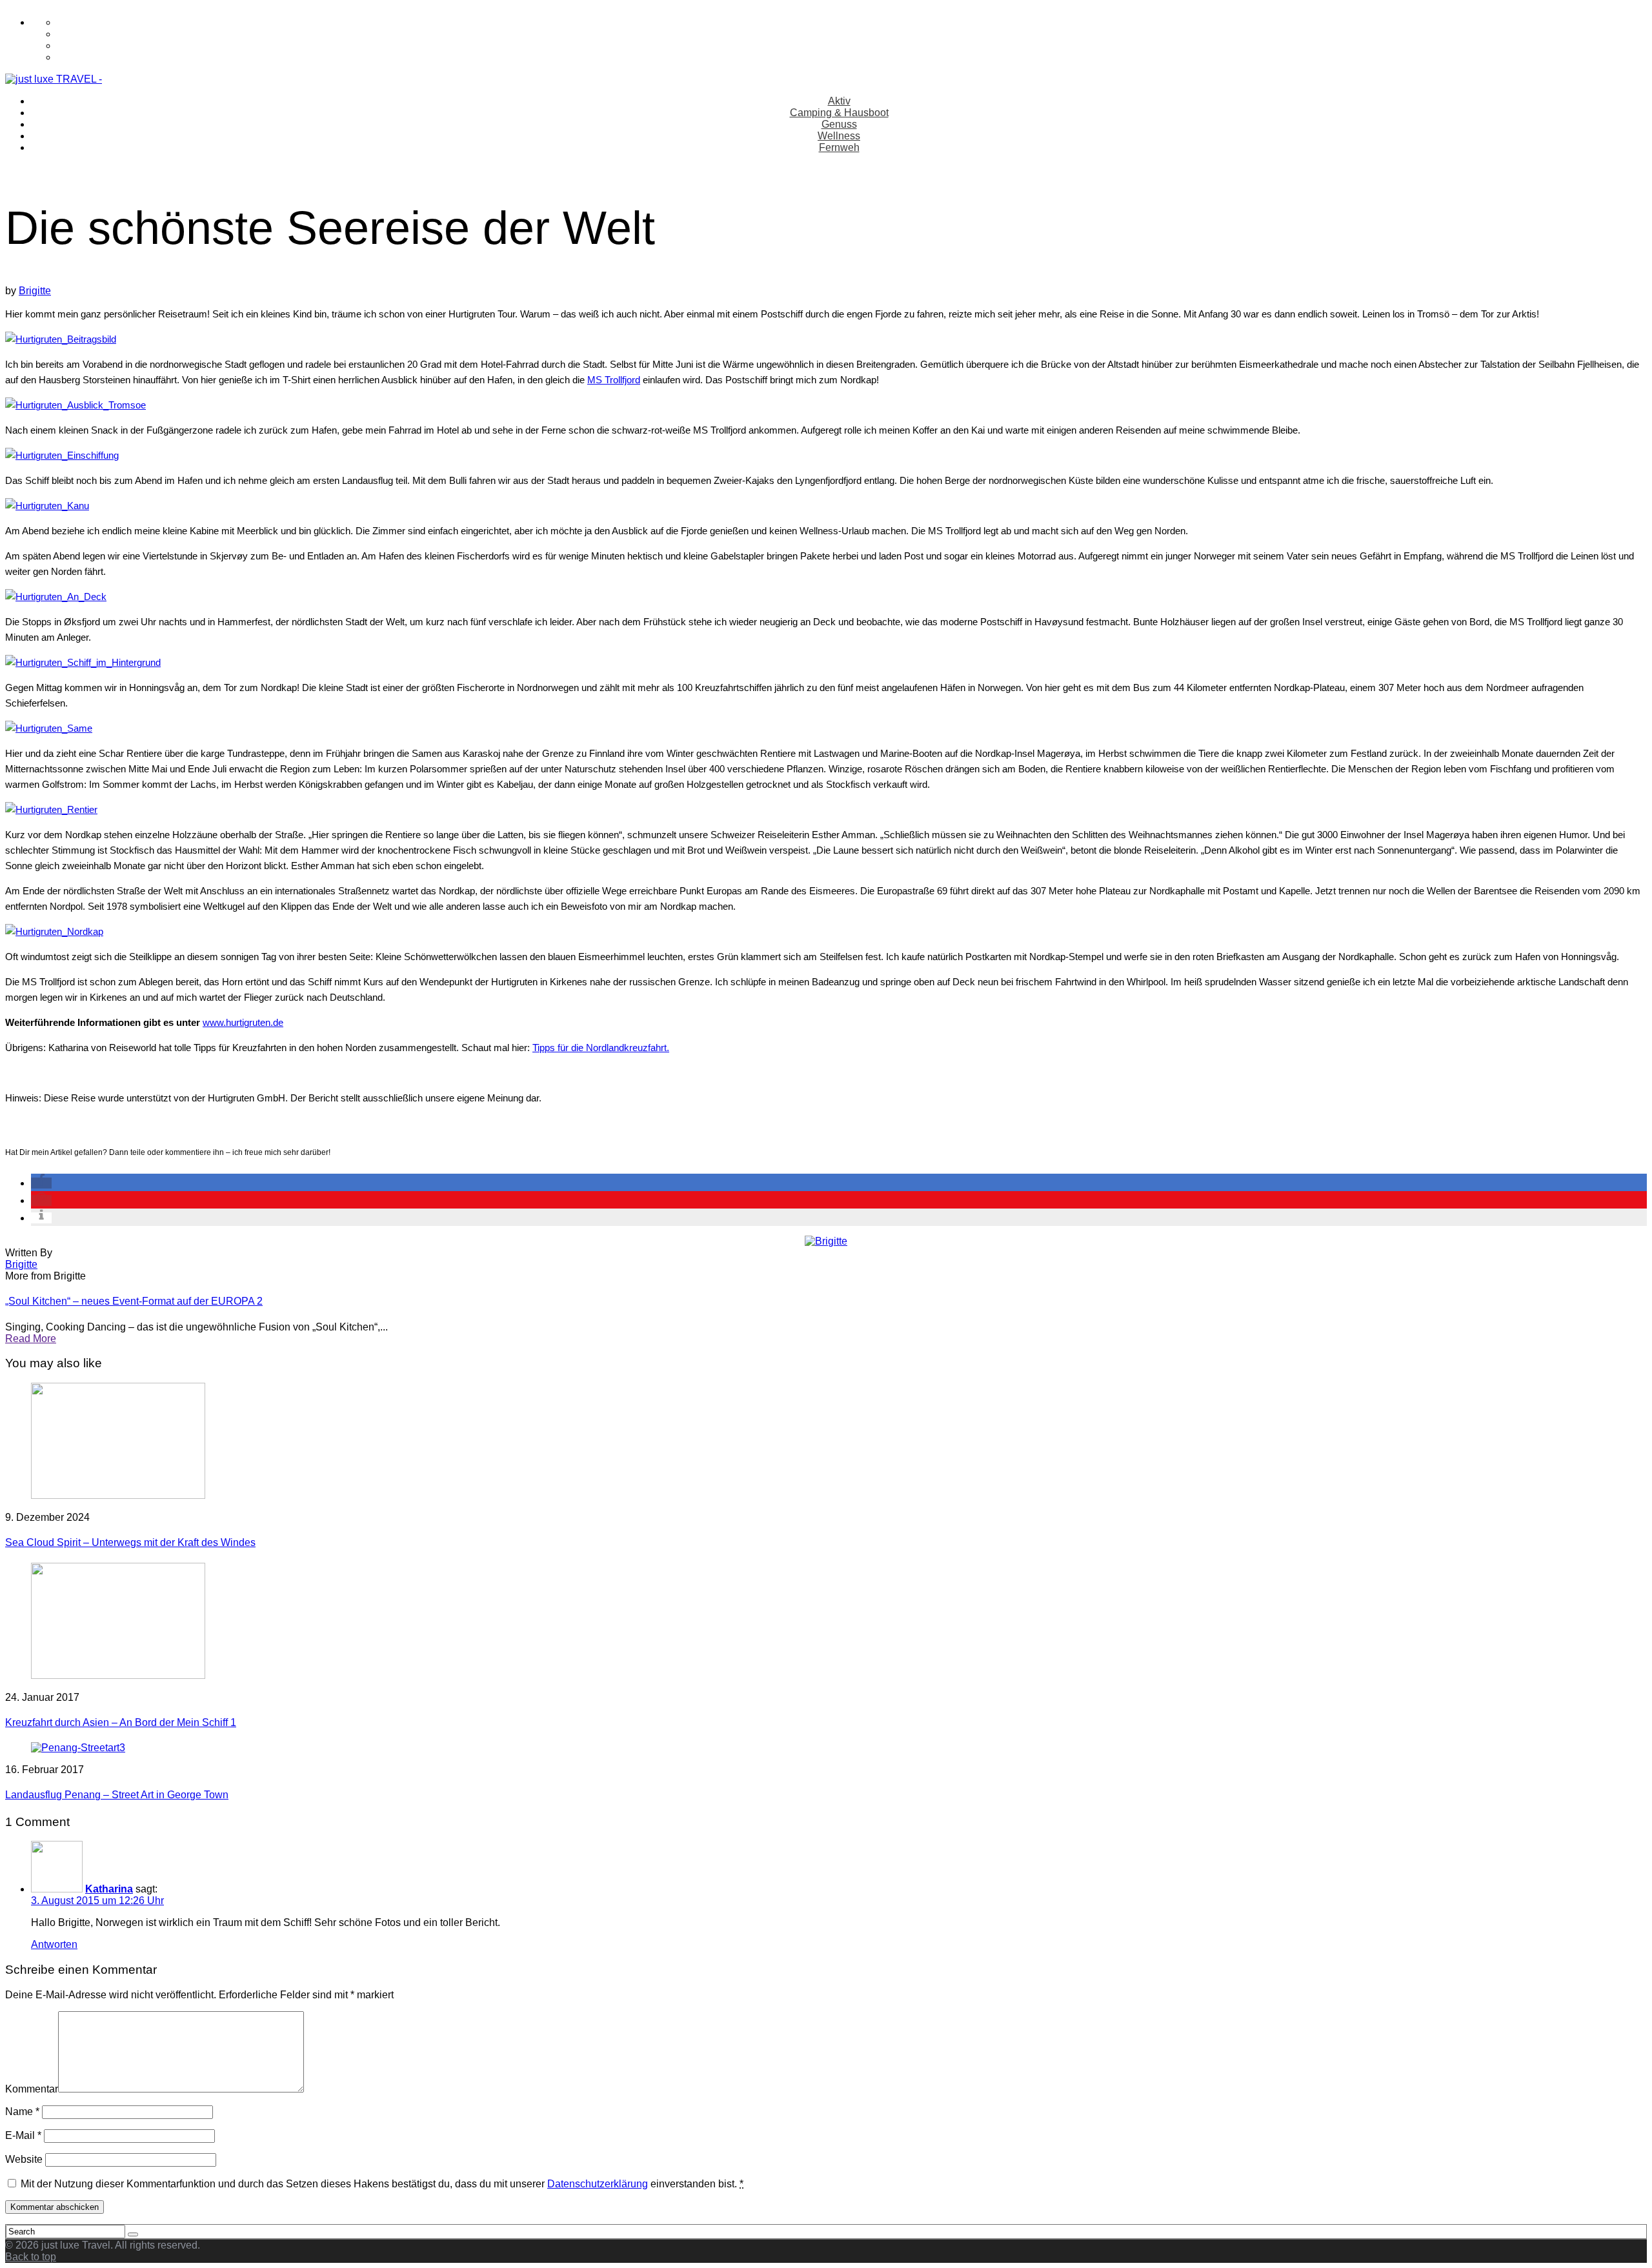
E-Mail (23, 2135)
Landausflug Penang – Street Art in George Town (117, 1795)
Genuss (839, 124)
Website (24, 2159)
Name (22, 2112)
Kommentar (32, 2089)
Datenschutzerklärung (598, 2184)
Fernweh (839, 147)
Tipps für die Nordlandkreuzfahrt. (601, 1048)
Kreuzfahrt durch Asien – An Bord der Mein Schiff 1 (121, 1722)
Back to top (31, 2257)
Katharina (109, 1889)
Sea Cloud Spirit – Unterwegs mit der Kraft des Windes (130, 1542)
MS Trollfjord (614, 380)
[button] (41, 1183)
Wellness (839, 136)
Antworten (54, 1944)
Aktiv (839, 101)
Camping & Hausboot (839, 113)
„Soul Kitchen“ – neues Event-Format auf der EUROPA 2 (134, 1301)
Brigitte (35, 291)
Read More (31, 1339)
